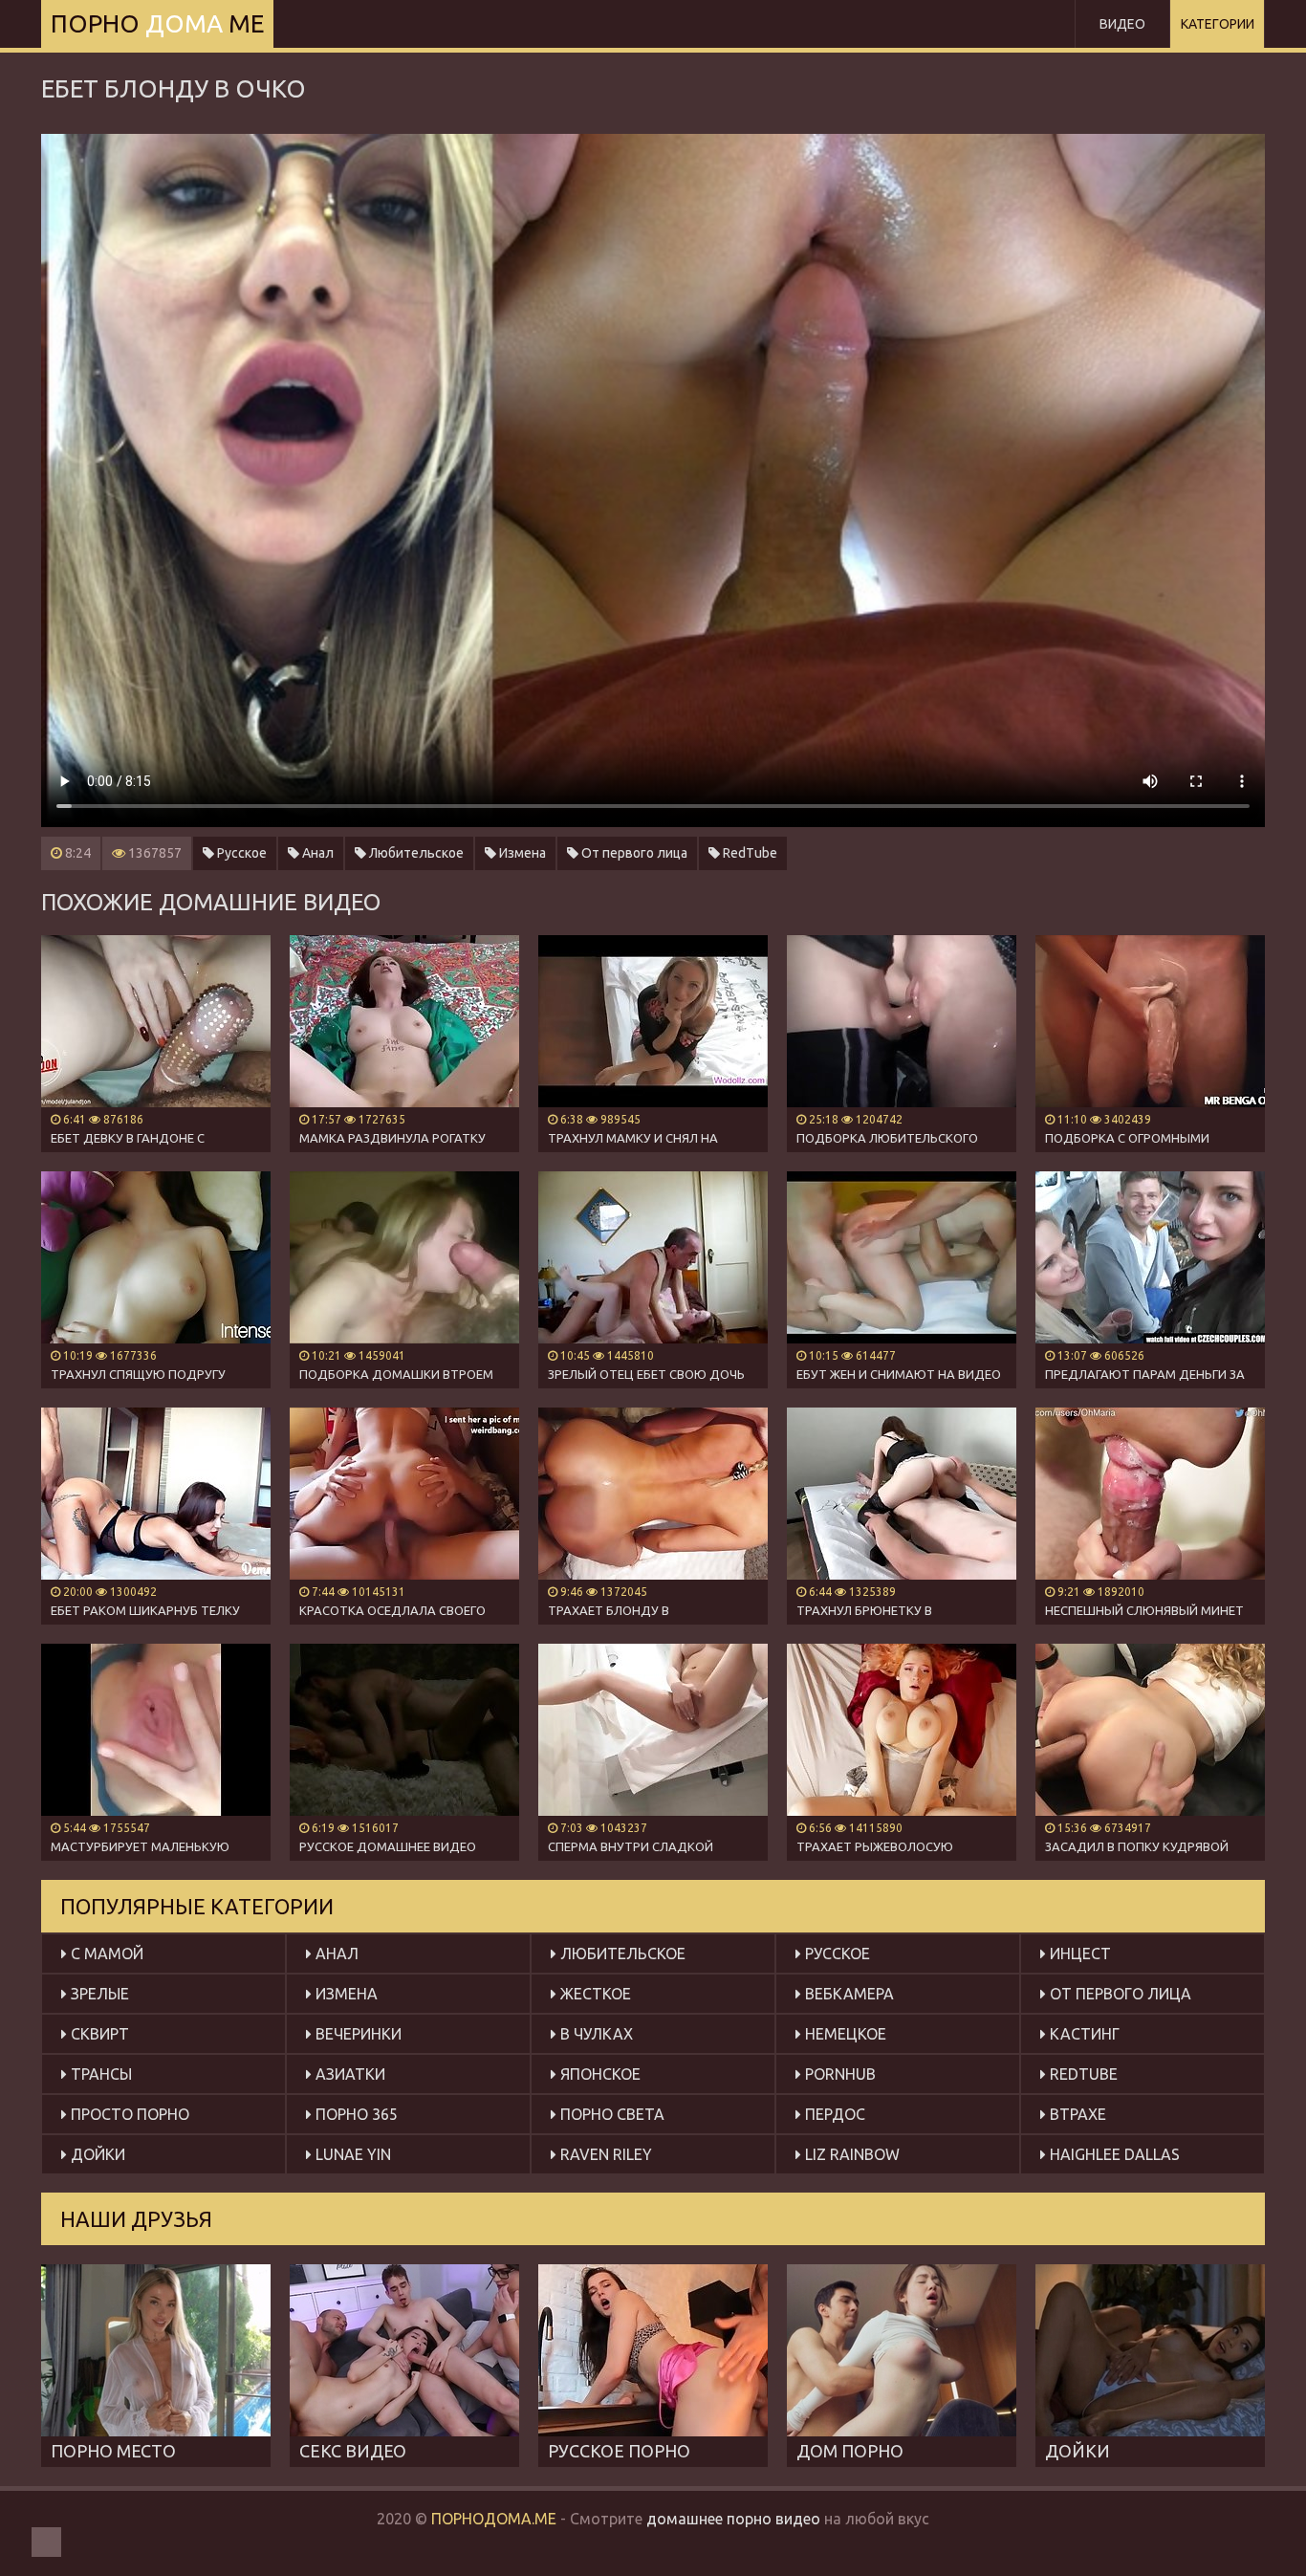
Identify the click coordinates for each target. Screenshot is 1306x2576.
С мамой (105, 1954)
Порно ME (157, 23)
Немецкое (844, 2034)
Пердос (833, 2114)
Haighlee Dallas (1113, 2154)
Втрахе (1076, 2114)
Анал (316, 853)
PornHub (838, 2074)
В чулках (595, 2034)
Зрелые (98, 1994)
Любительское (415, 853)
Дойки (96, 2154)
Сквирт (98, 2034)
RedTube (749, 853)
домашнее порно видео (733, 2519)
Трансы (99, 2074)
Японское (599, 2074)
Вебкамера (848, 1994)
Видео (1122, 24)
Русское (240, 853)
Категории (1218, 24)
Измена (521, 853)
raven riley (604, 2154)
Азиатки (348, 2074)
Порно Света (610, 2114)
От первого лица (633, 853)
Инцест (1078, 1954)
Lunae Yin (351, 2154)
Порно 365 (355, 2114)
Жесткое (594, 1994)
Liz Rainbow (850, 2154)
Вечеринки (357, 2034)
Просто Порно (128, 2114)
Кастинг (1083, 2034)
